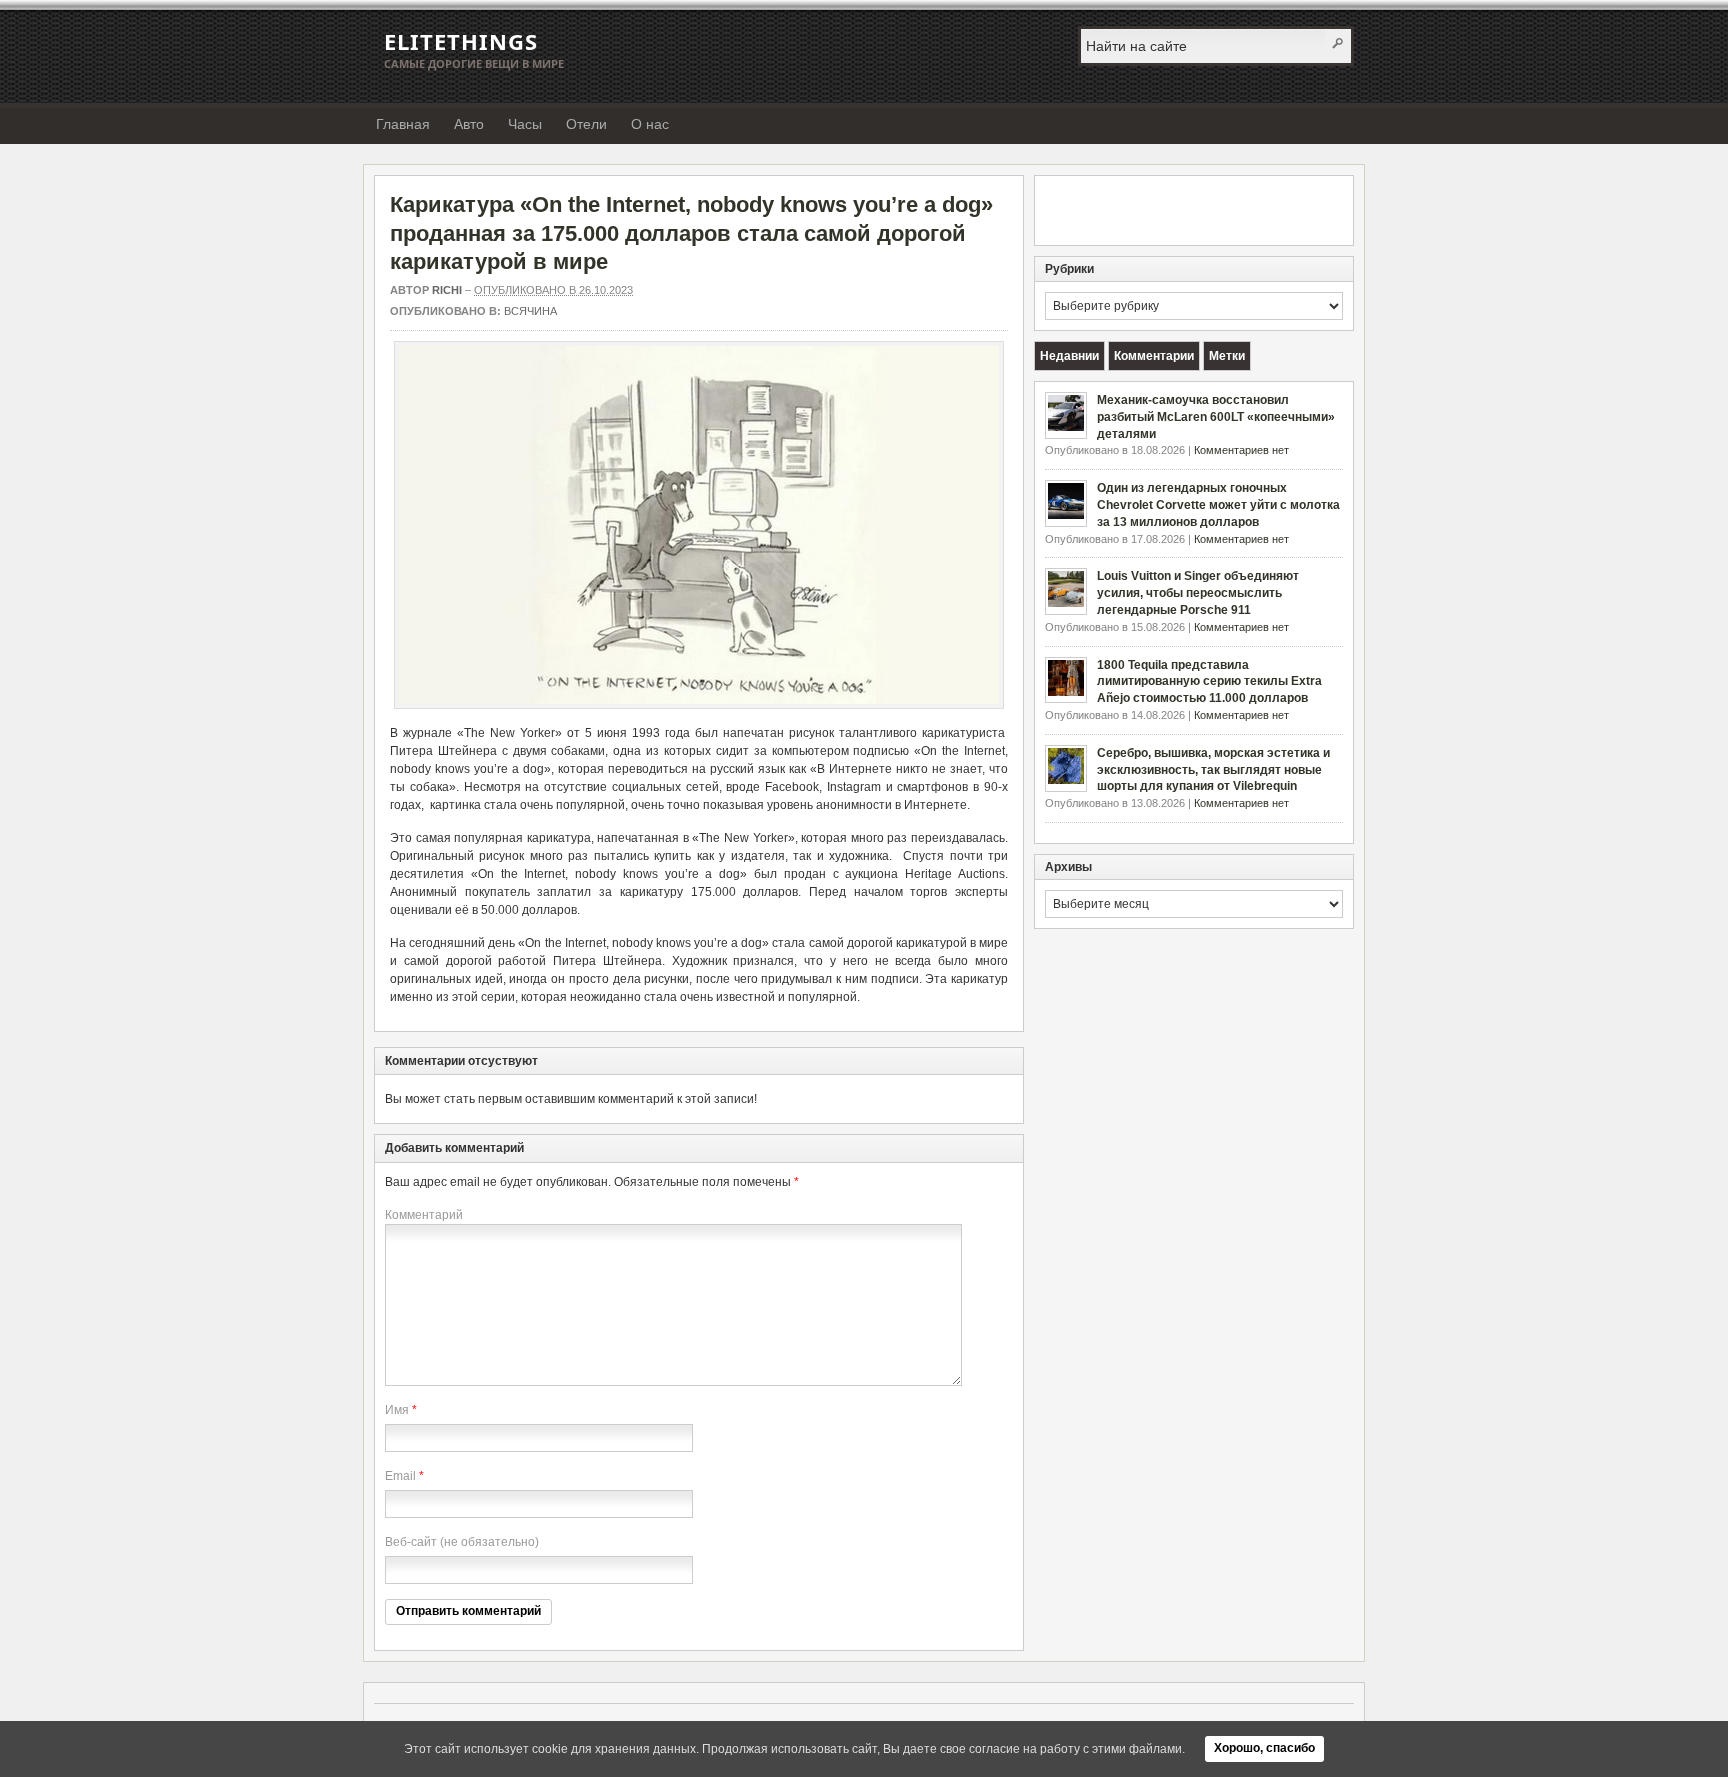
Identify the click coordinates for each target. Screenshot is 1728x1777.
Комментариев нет (1241, 450)
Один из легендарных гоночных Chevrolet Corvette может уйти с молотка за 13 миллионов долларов (1218, 505)
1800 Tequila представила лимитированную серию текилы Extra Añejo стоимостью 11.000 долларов (1209, 682)
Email (400, 1476)
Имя (397, 1410)
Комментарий (424, 1215)
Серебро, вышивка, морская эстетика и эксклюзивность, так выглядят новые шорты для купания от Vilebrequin (1213, 770)
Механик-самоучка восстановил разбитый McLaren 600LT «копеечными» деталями (1216, 417)
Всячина (530, 311)
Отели (586, 124)
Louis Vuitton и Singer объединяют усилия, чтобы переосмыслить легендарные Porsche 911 (1198, 593)
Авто (469, 124)
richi (447, 290)
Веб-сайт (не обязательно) (462, 1542)
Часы (525, 124)
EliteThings (461, 41)
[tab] (1069, 356)
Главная (403, 124)
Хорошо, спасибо (1264, 1748)
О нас (650, 124)
